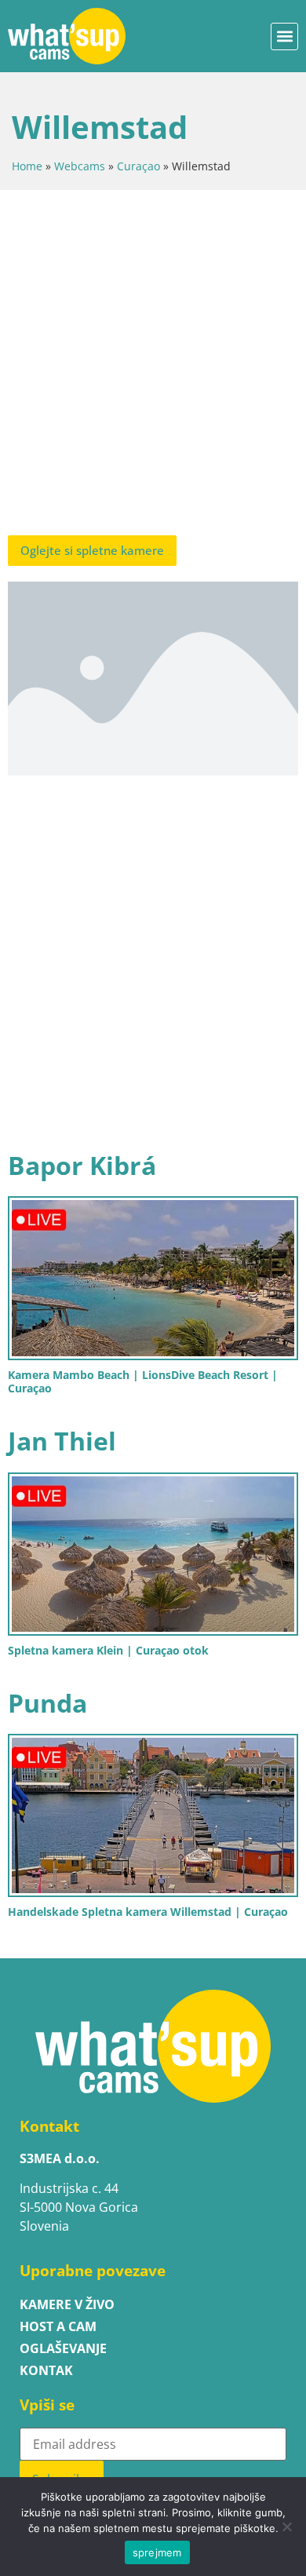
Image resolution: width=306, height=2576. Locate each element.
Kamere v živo (67, 2304)
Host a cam (58, 2326)
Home (27, 166)
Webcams (80, 166)
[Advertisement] (153, 367)
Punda (47, 1703)
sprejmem (157, 2552)
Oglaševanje (63, 2348)
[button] (284, 36)
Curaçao (138, 166)
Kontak (46, 2370)
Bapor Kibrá (82, 1165)
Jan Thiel (62, 1441)
